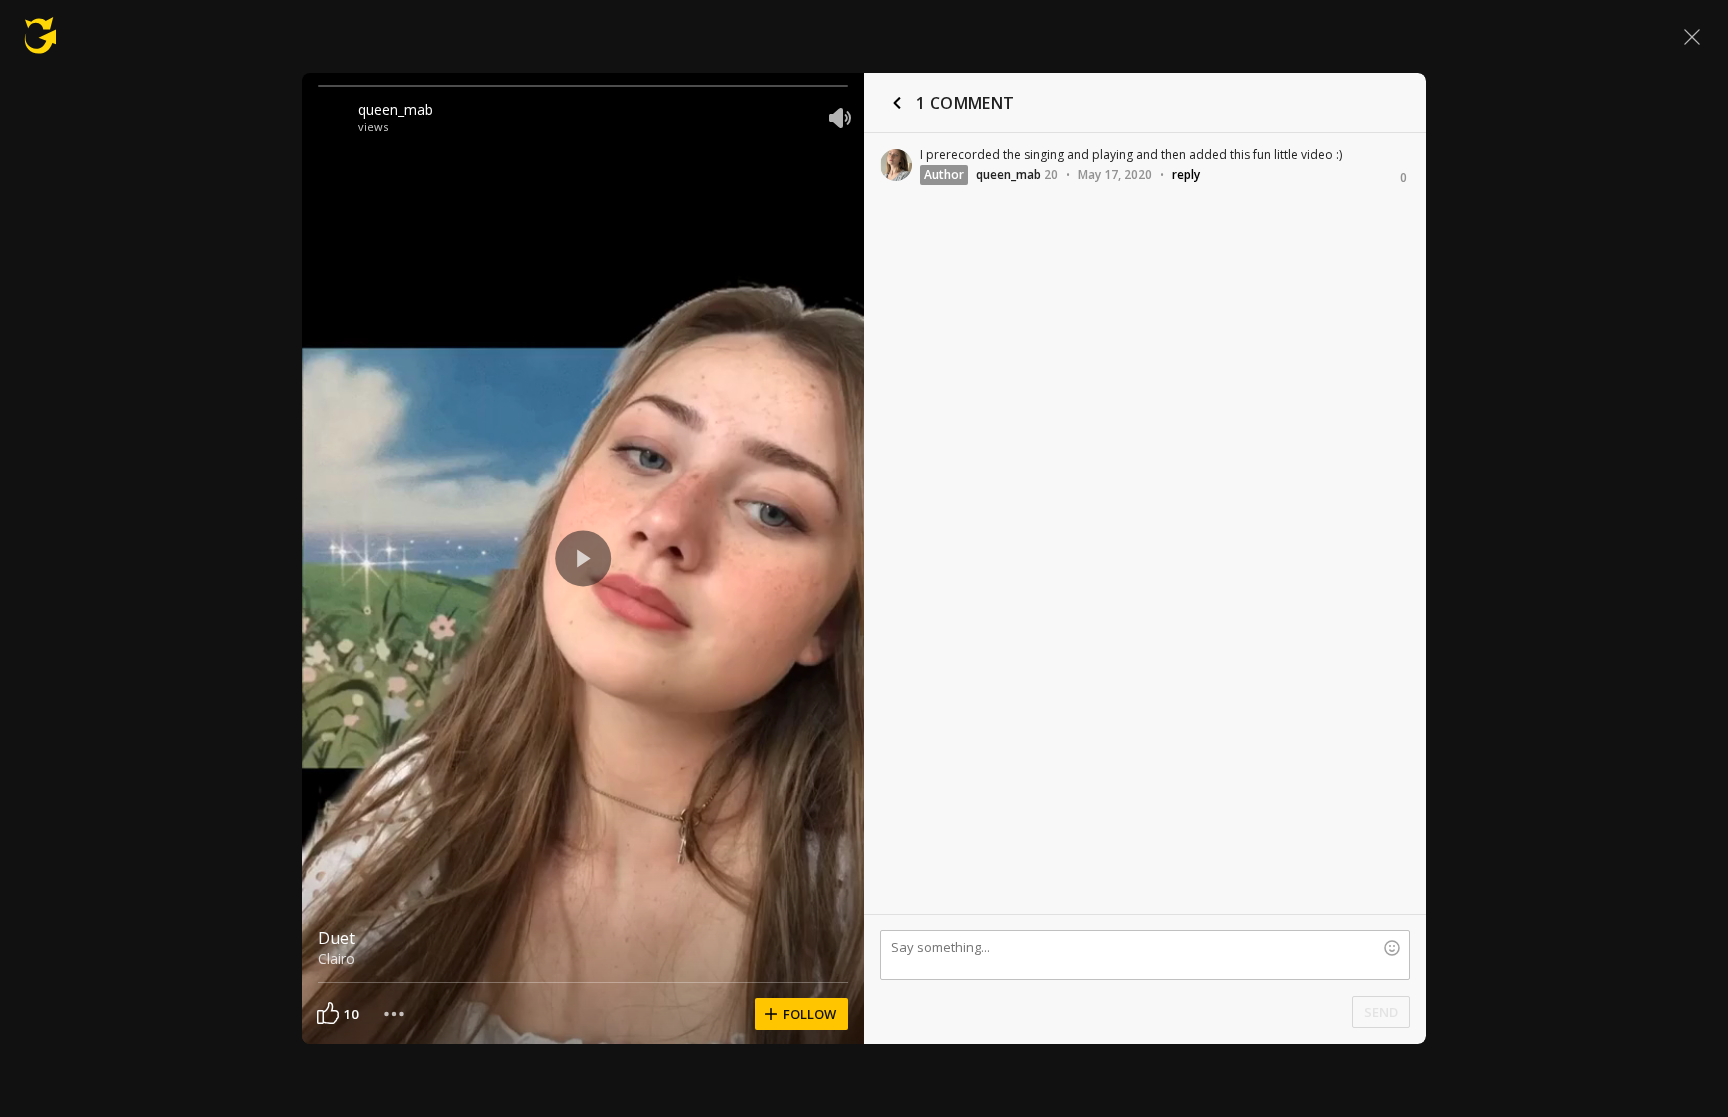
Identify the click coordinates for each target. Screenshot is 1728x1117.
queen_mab (395, 109)
